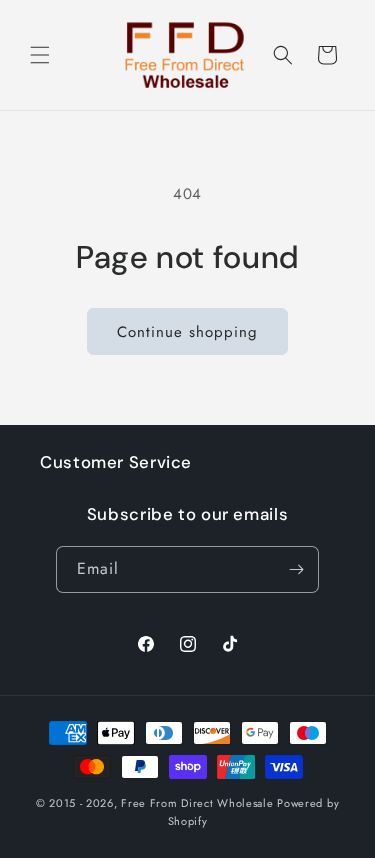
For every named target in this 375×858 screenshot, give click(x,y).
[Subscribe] (296, 569)
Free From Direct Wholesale (197, 803)
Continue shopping (187, 332)
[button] (40, 55)
